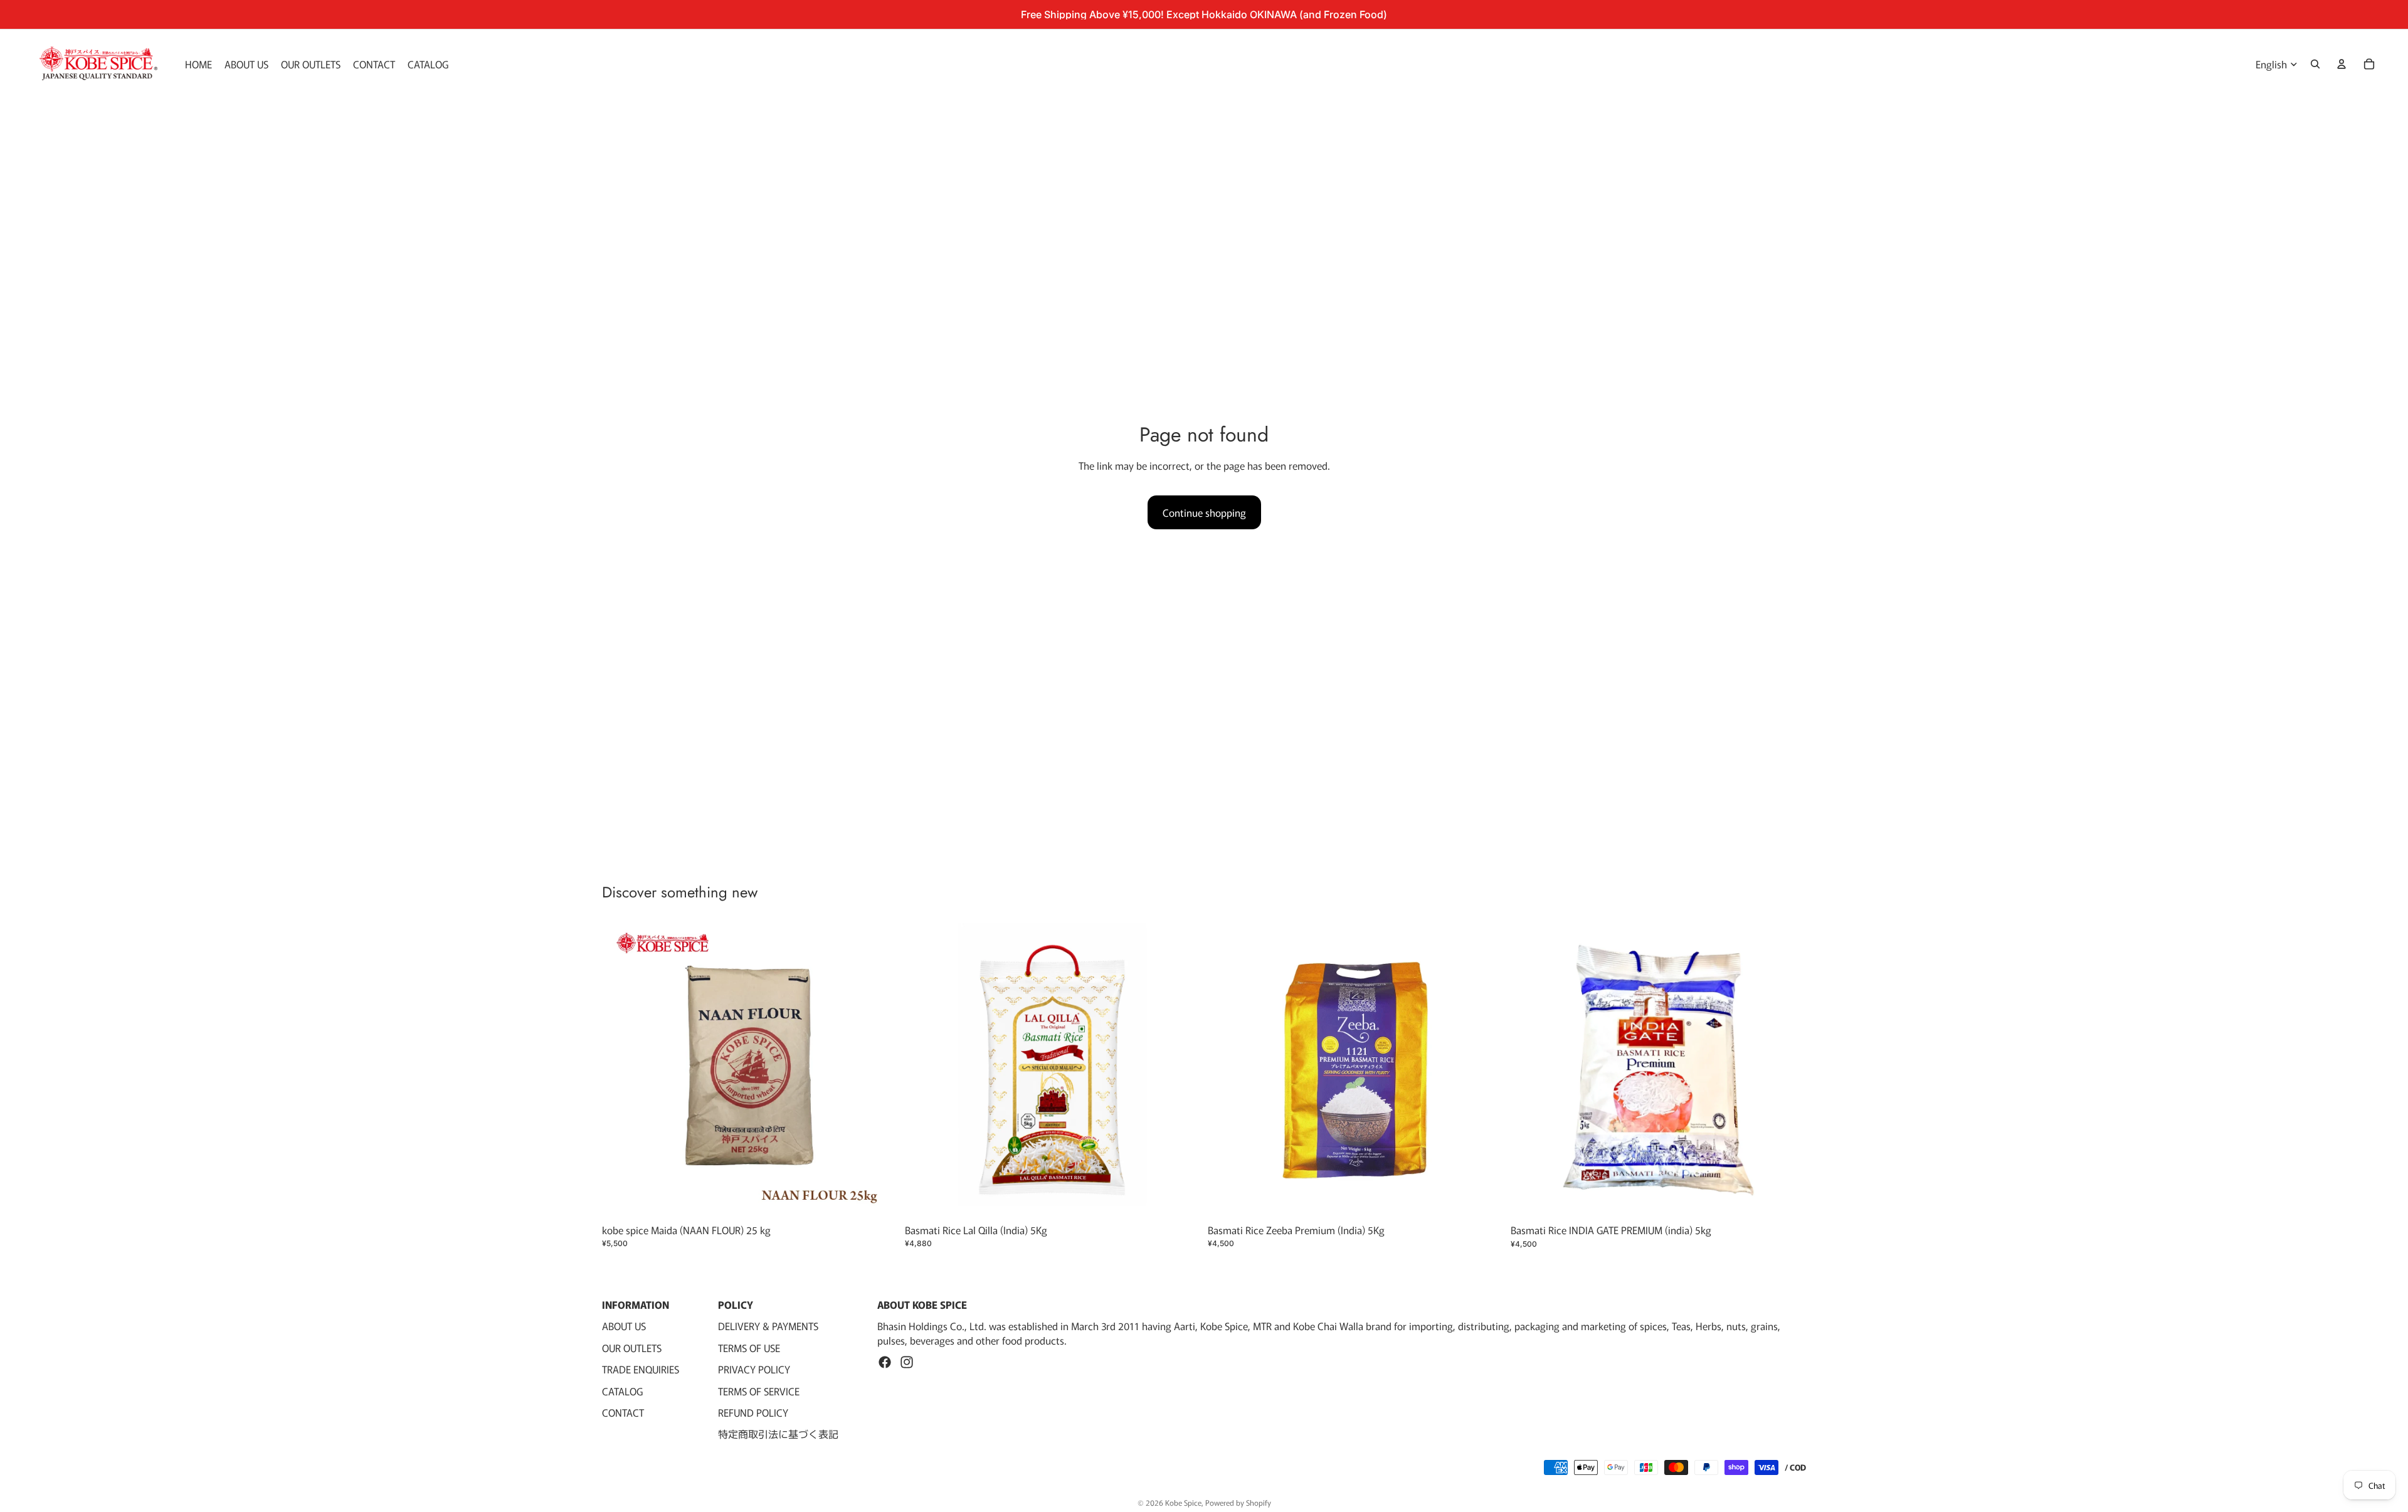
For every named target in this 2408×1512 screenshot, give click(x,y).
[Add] (878, 1198)
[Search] (2315, 64)
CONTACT (623, 1412)
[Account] (2342, 64)
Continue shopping (1204, 512)
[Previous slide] (1227, 1070)
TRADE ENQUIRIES (641, 1369)
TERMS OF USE (749, 1348)
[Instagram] (907, 1362)
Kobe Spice (1183, 1502)
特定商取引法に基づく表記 (778, 1434)
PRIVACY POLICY (754, 1369)
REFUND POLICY (753, 1412)
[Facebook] (885, 1362)
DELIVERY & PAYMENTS (768, 1326)
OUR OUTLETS (632, 1348)
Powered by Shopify (1238, 1502)
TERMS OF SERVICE (759, 1391)
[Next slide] (1484, 1070)
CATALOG (622, 1391)
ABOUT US (624, 1326)
